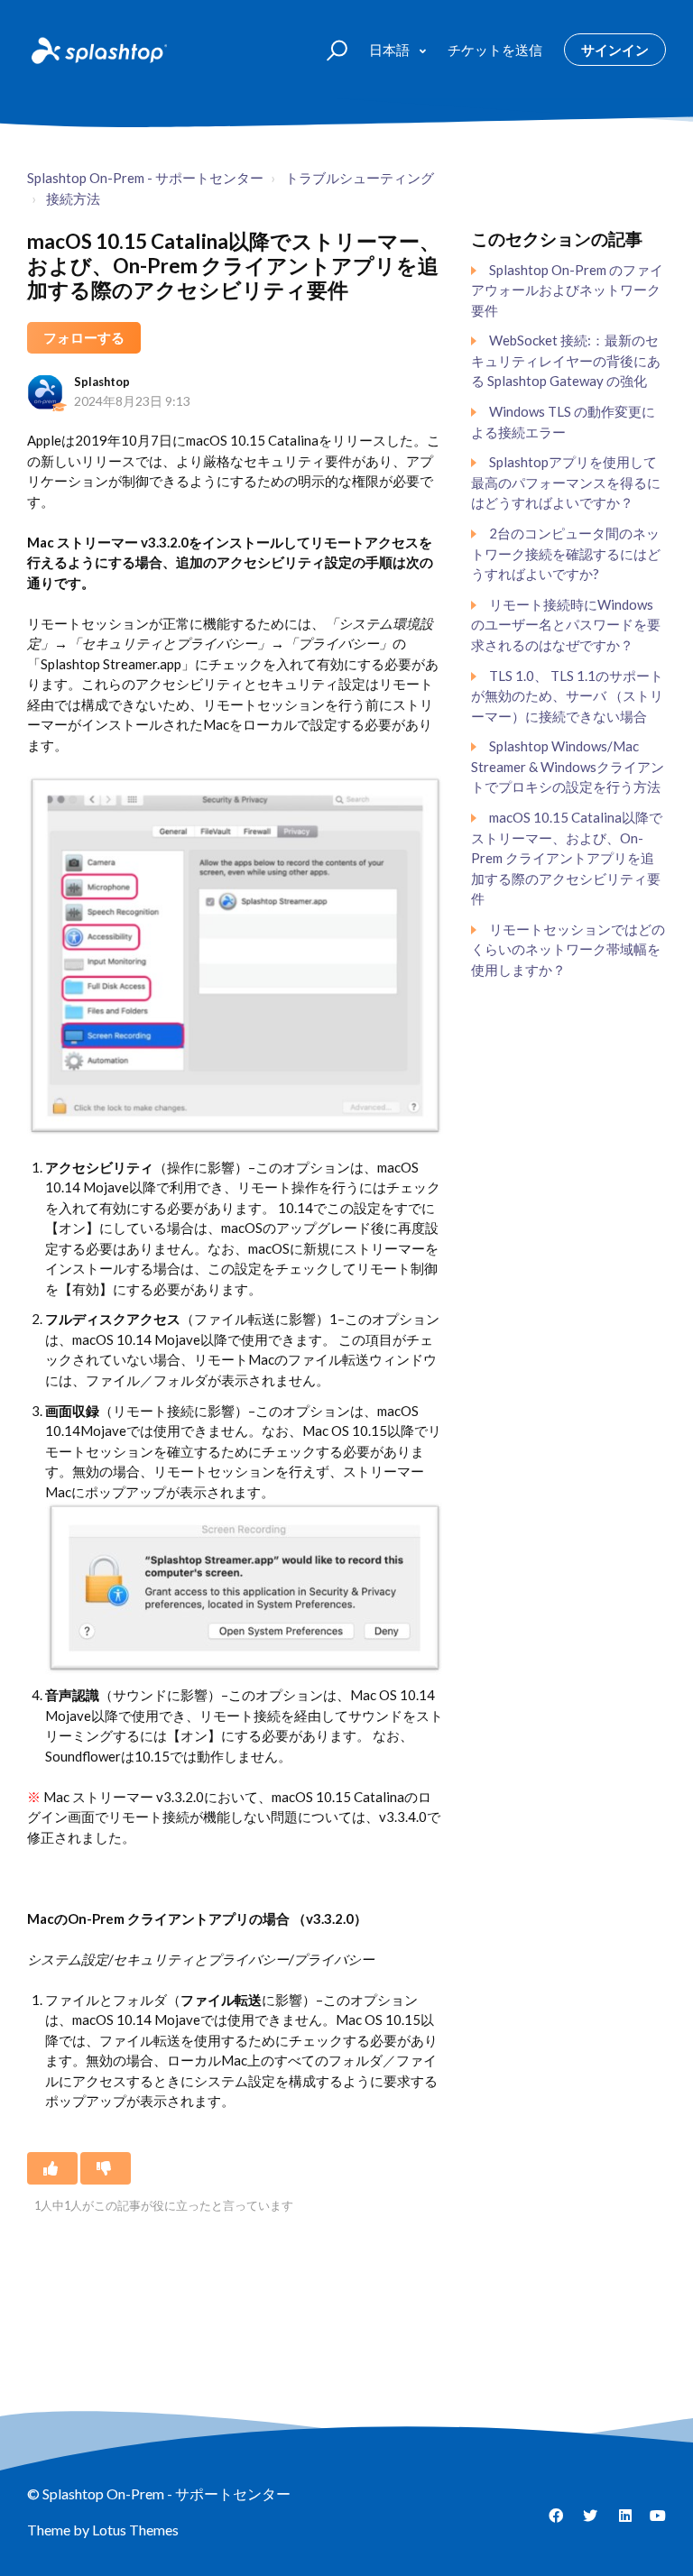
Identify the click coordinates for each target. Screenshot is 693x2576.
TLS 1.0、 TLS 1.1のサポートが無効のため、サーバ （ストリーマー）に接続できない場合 (567, 696)
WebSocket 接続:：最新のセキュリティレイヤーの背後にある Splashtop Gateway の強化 (566, 360)
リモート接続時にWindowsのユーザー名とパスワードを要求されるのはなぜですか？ (566, 625)
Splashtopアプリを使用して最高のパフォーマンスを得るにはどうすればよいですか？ (566, 482)
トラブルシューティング (360, 178)
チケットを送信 (495, 50)
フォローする (84, 337)
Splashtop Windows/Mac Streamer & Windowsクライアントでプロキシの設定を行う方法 (568, 766)
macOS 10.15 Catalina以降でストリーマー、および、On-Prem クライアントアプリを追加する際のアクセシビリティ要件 (567, 858)
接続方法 (73, 198)
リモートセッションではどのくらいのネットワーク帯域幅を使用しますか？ (568, 949)
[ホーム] (97, 50)
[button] (329, 49)
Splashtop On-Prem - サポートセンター (145, 178)
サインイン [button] (615, 50)
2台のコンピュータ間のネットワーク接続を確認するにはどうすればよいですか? (566, 553)
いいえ (106, 2168)
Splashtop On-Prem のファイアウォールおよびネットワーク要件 (567, 290)
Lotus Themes (135, 2530)
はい (52, 2168)
